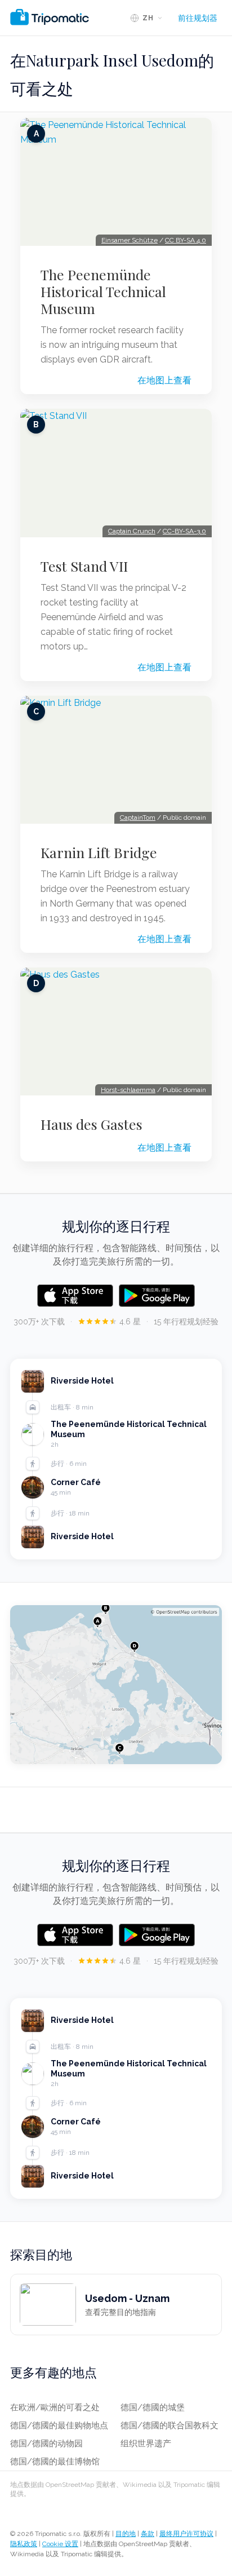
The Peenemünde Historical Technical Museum (103, 291)
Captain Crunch (132, 531)
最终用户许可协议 (186, 2534)
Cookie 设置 (60, 2544)
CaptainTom (138, 818)
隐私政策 (24, 2544)
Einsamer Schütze (130, 240)
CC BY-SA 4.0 (186, 240)
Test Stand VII (84, 566)
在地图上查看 (164, 380)
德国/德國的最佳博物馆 (55, 2462)
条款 (148, 2534)
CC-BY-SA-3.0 (184, 531)
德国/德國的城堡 (153, 2407)
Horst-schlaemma (128, 1090)
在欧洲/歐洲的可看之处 (55, 2407)
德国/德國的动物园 (46, 2444)
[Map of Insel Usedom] (116, 1685)
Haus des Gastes (92, 1124)
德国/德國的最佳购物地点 (59, 2425)
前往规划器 (198, 18)
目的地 (126, 2534)
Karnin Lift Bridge (99, 852)
